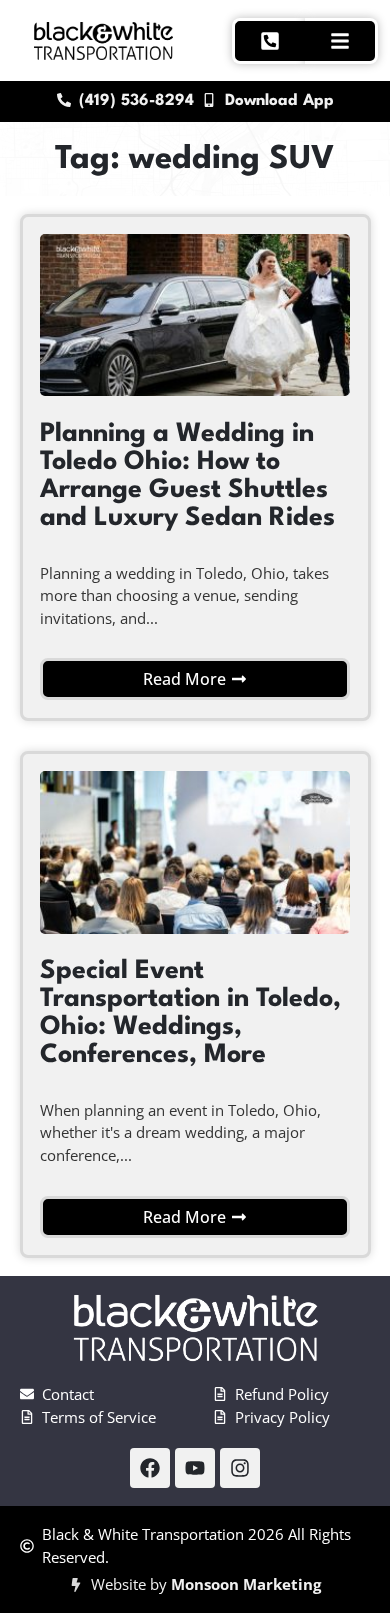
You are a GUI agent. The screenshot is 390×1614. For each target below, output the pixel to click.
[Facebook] (150, 1468)
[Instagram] (240, 1468)
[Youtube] (195, 1468)
